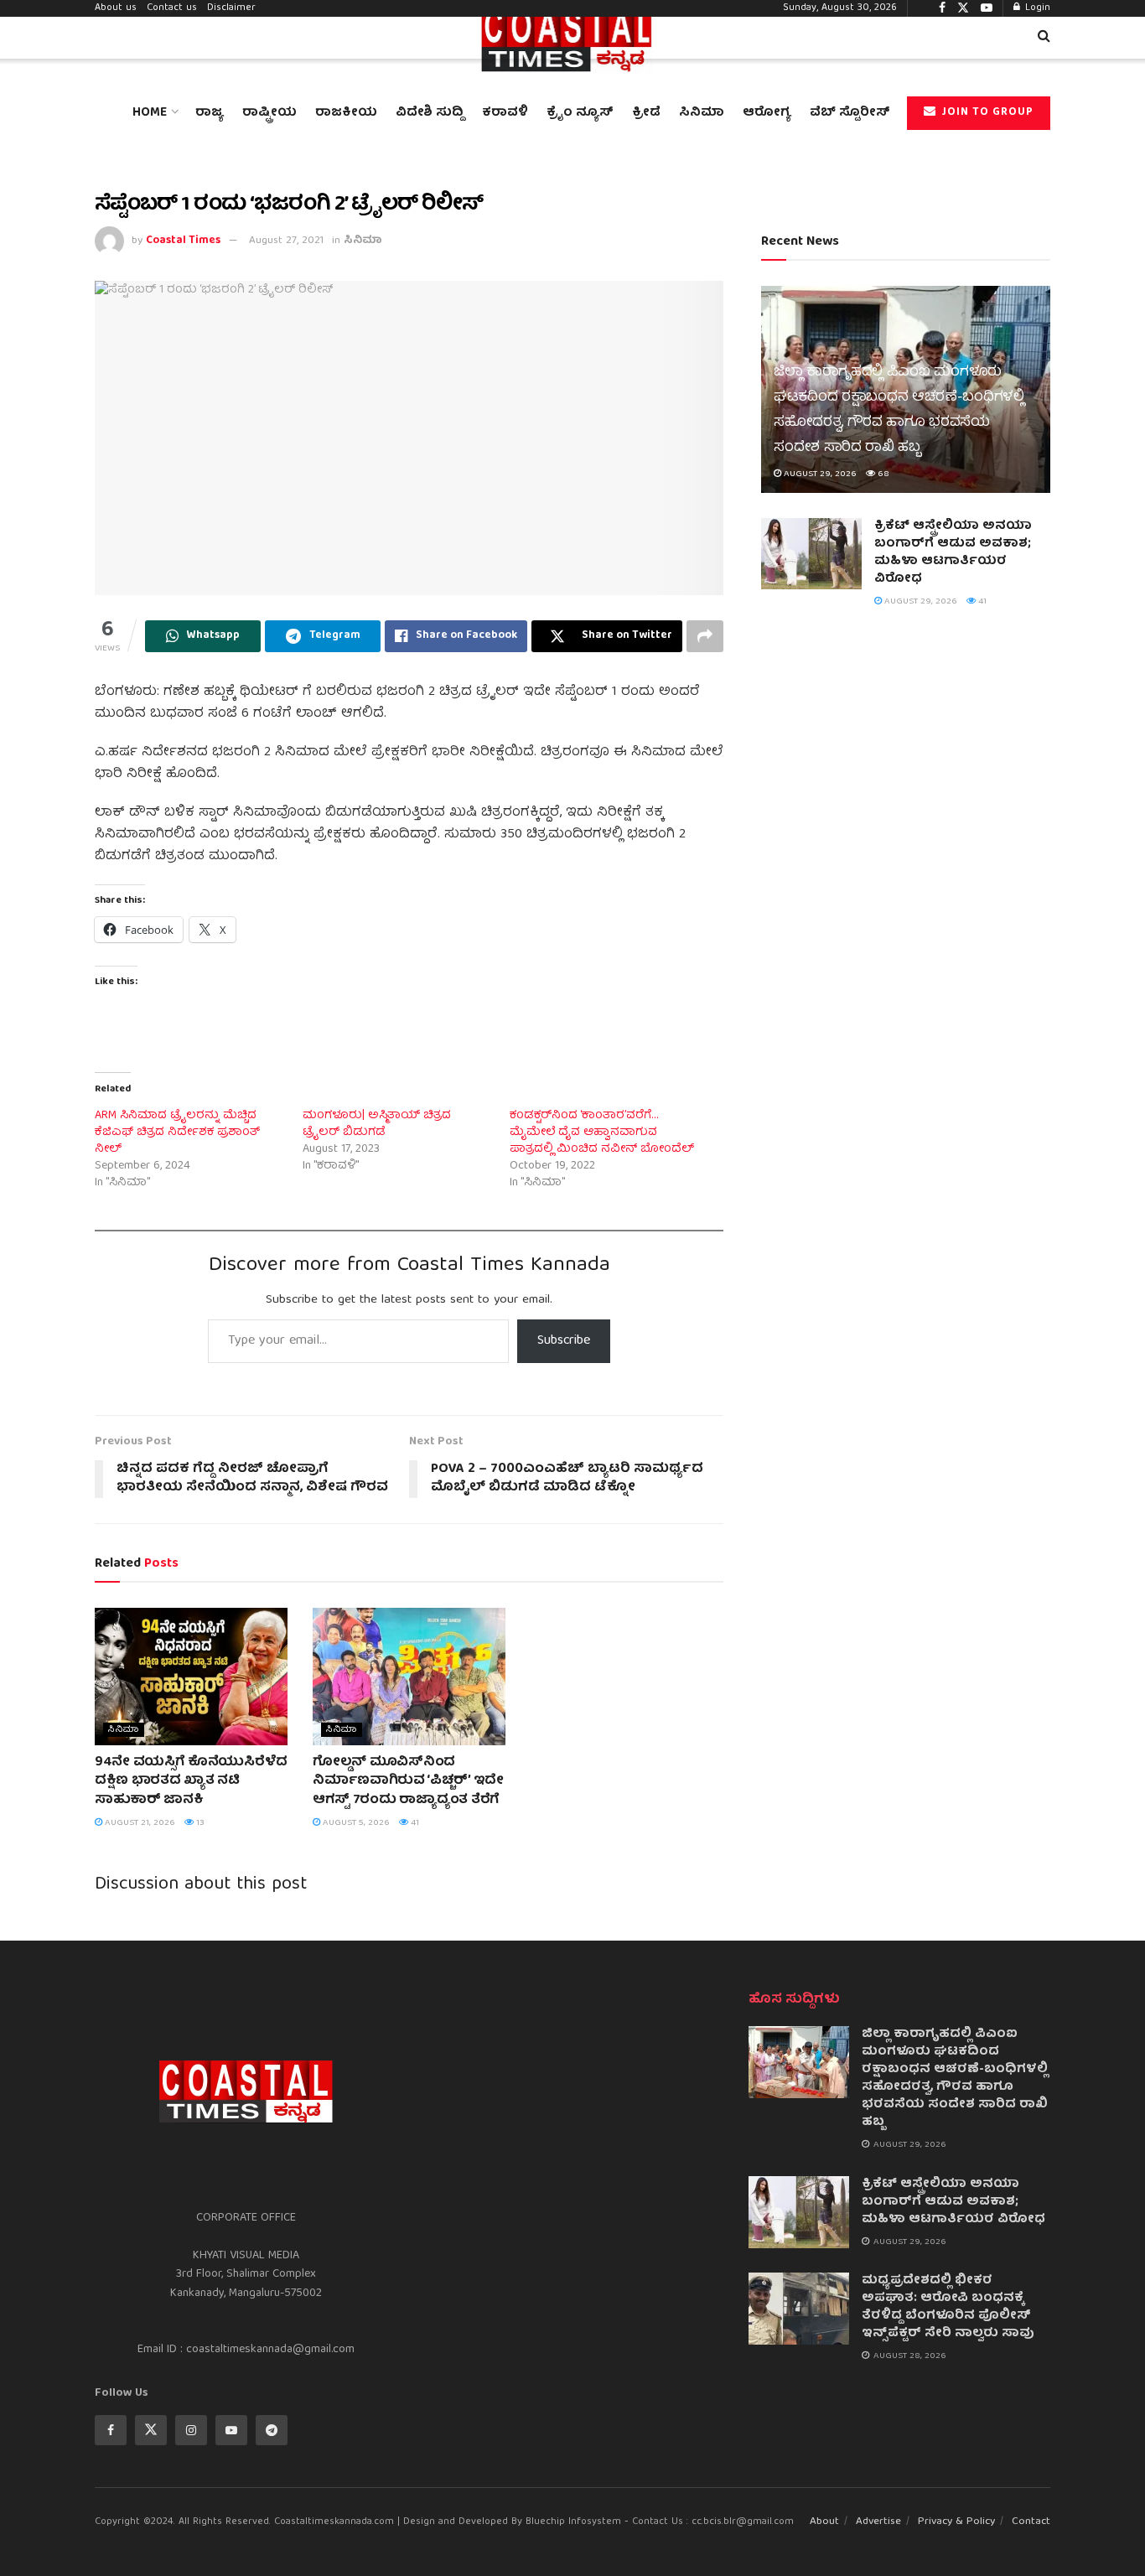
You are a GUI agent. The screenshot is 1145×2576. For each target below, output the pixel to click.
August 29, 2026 (819, 474)
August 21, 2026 (139, 1823)
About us (116, 8)
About (824, 2522)
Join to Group (986, 113)
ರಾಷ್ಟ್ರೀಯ (269, 113)
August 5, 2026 (355, 1823)
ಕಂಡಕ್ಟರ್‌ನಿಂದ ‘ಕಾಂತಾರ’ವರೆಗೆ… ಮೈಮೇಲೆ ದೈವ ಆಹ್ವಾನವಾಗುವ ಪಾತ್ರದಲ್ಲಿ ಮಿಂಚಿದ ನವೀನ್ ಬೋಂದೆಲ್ (602, 1133)
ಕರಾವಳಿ (505, 113)
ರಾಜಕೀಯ (346, 113)
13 (199, 1823)
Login (1036, 8)
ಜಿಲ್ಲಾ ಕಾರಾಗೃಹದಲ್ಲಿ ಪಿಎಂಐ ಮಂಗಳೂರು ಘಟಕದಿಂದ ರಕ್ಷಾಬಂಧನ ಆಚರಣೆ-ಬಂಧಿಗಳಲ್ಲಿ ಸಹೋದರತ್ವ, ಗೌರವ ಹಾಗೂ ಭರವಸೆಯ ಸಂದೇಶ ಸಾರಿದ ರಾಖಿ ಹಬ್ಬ (899, 410)
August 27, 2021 (286, 241)
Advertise (878, 2522)
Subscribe (564, 1341)
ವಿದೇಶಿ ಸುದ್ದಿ (430, 113)
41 (414, 1823)
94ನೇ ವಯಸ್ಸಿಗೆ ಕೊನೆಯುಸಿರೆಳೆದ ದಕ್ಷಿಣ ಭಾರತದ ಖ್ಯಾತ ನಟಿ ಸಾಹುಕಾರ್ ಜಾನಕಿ (191, 1782)
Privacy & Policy (956, 2522)
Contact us (172, 8)
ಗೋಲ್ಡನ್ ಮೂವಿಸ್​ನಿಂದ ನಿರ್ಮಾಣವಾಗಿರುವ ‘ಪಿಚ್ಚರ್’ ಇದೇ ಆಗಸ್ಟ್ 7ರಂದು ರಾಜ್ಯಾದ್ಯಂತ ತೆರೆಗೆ (408, 1782)
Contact (1031, 2522)
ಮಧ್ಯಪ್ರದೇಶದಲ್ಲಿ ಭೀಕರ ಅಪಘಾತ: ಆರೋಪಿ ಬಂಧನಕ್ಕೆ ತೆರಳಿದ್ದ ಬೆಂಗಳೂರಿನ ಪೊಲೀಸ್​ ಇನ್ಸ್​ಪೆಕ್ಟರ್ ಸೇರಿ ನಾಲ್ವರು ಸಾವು (948, 2307)
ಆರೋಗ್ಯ (767, 113)
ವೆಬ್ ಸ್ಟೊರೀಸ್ (850, 113)
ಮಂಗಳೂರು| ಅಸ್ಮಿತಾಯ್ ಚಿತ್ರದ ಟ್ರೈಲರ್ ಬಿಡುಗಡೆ (377, 1124)
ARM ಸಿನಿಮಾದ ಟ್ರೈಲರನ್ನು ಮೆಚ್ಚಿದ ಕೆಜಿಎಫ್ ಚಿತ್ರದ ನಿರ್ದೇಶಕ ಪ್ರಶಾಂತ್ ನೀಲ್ (177, 1133)
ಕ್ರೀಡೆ (646, 113)
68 (882, 474)
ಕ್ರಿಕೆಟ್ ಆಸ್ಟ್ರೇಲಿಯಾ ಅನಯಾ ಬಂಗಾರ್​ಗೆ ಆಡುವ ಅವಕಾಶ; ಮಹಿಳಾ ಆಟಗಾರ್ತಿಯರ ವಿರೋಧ (953, 553)
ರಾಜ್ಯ (210, 113)
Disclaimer (231, 8)
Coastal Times (183, 241)
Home (150, 113)
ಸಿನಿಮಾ (702, 113)
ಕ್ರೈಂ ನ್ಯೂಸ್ (580, 113)
